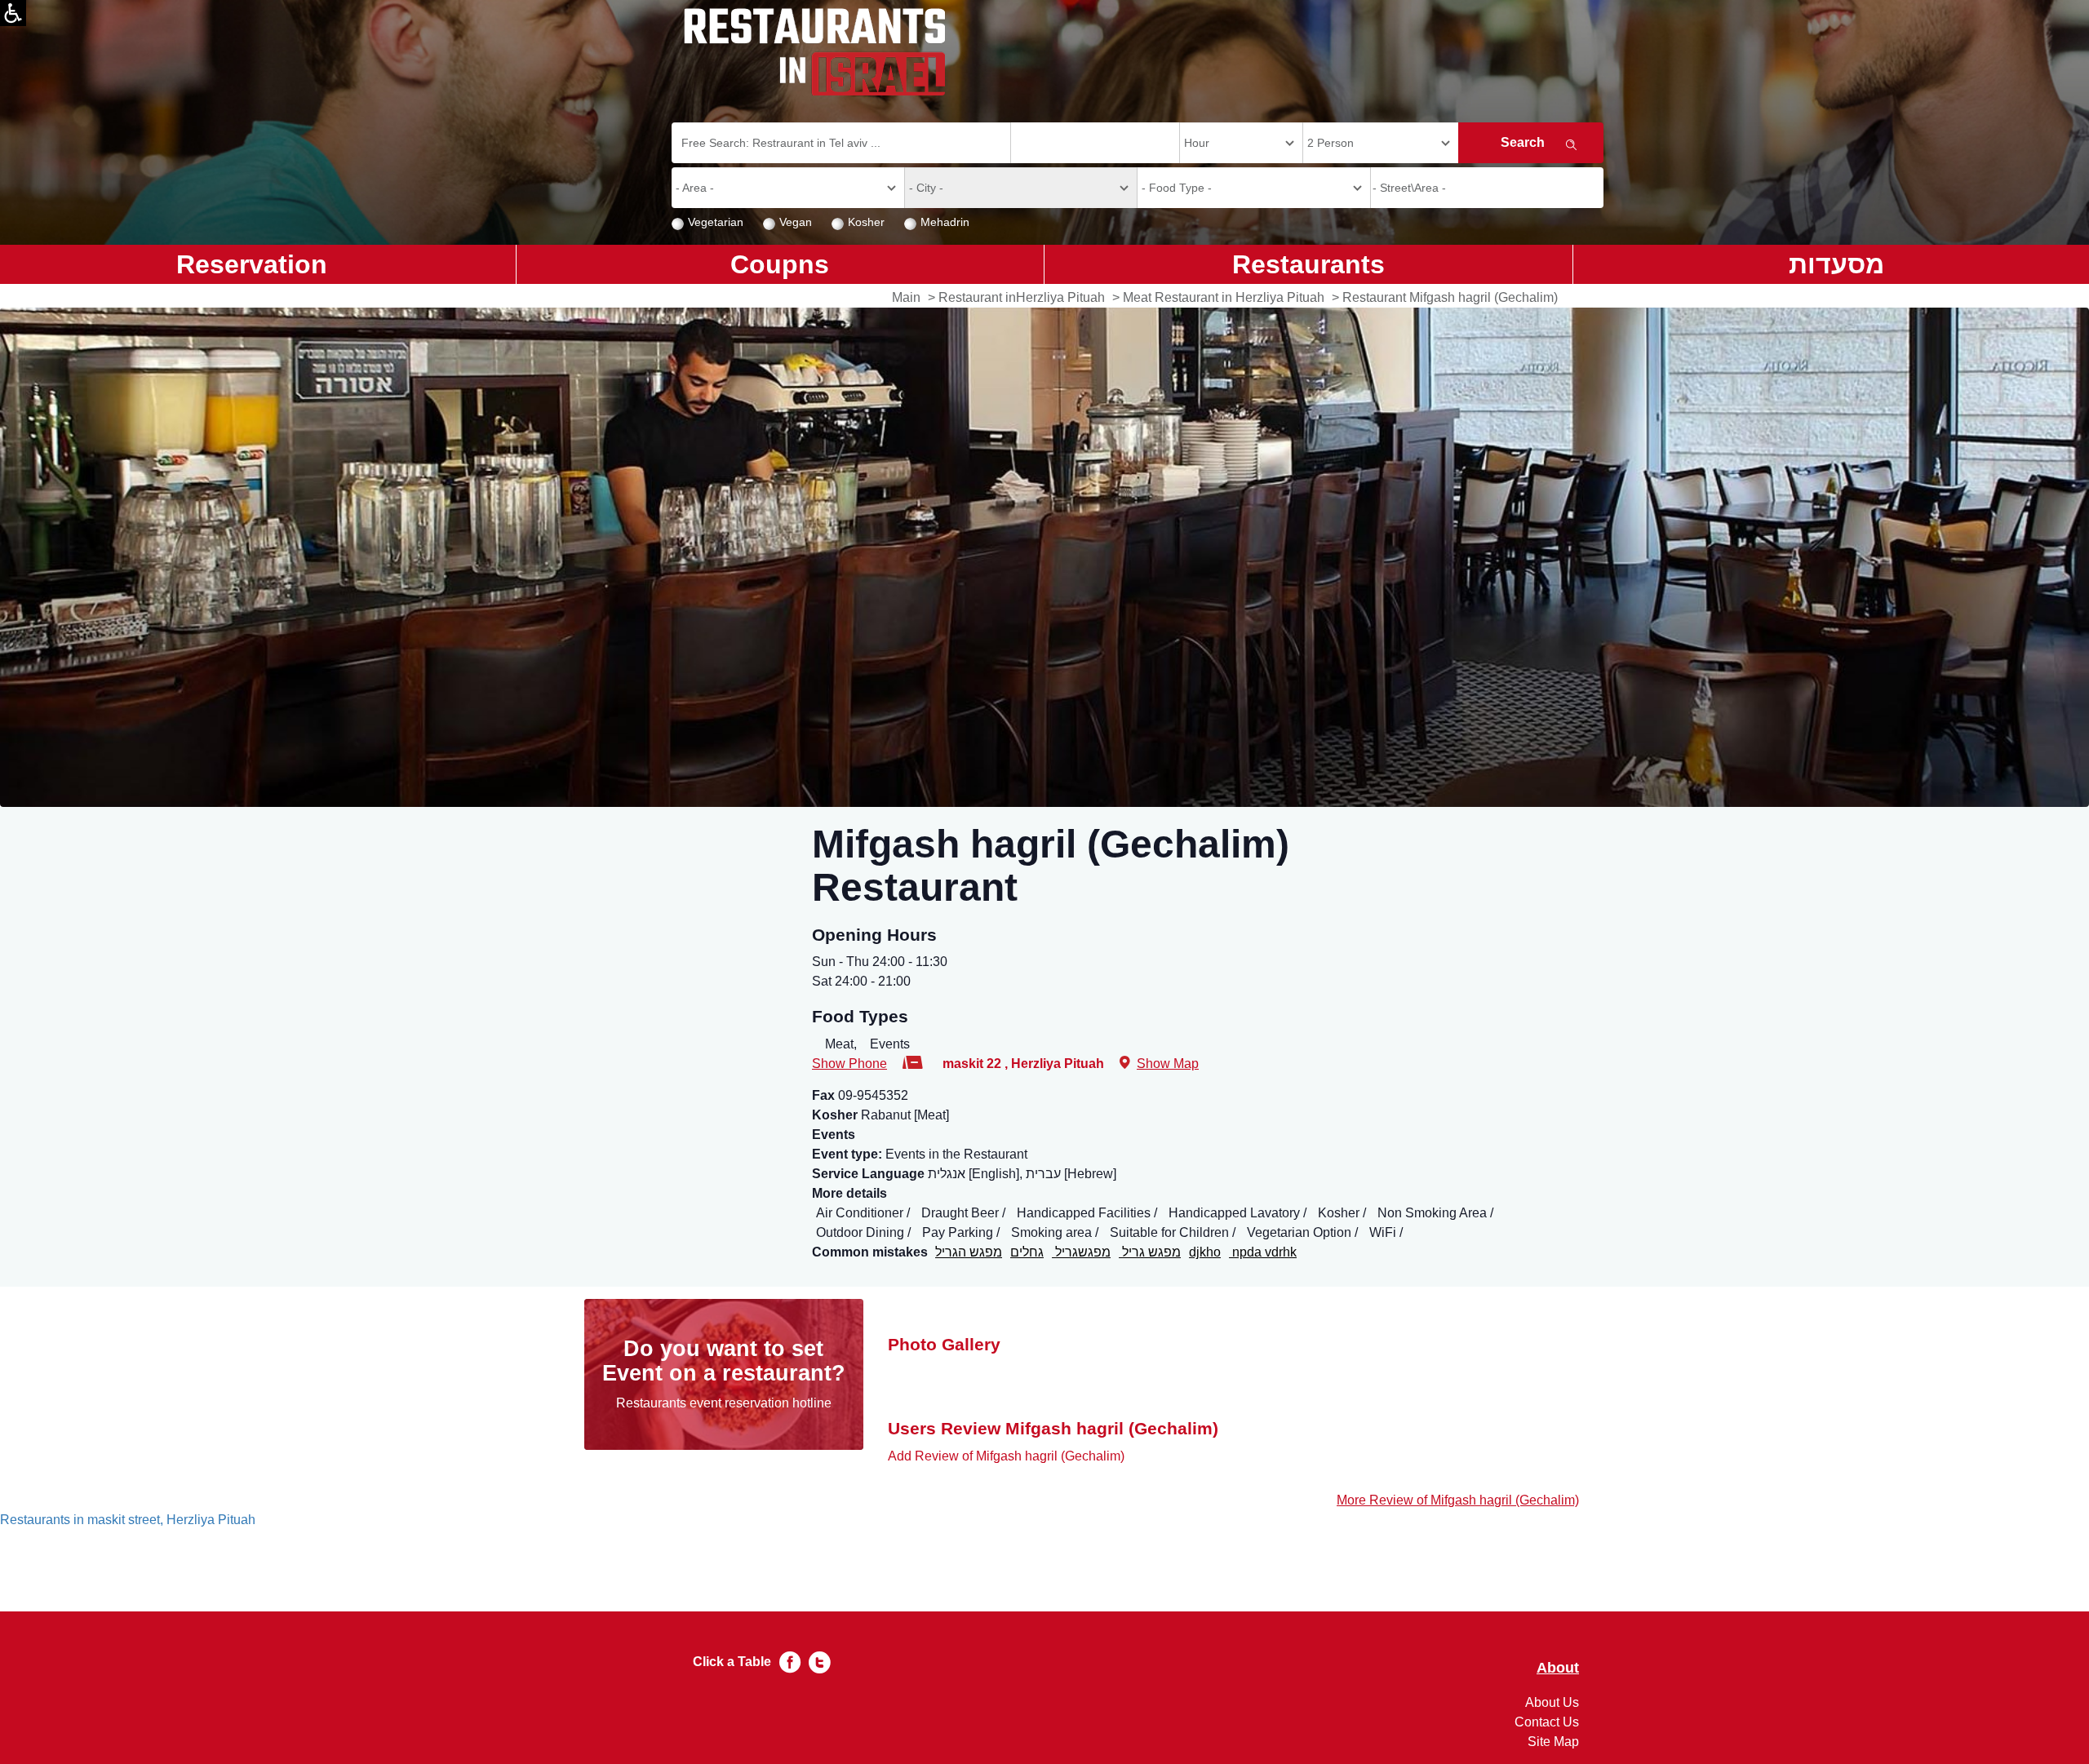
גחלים (1027, 1252)
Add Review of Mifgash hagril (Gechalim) (1006, 1456)
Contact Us (1547, 1722)
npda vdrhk (1263, 1252)
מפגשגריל (1081, 1252)
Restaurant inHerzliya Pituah (1022, 297)
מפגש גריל (1150, 1252)
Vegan (796, 222)
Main (906, 297)
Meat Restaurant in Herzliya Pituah (1224, 297)
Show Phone (849, 1064)
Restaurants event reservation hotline (724, 1403)
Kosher (866, 222)
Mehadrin (945, 222)
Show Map (1168, 1064)
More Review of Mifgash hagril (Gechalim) (1458, 1500)
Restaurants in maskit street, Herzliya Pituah (128, 1520)
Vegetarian (716, 222)
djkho (1205, 1252)
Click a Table (732, 1662)
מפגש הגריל (969, 1252)
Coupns (780, 264)
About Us (1552, 1702)
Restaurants (1308, 264)
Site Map (1553, 1742)
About (1558, 1668)
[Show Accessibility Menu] (13, 13)
